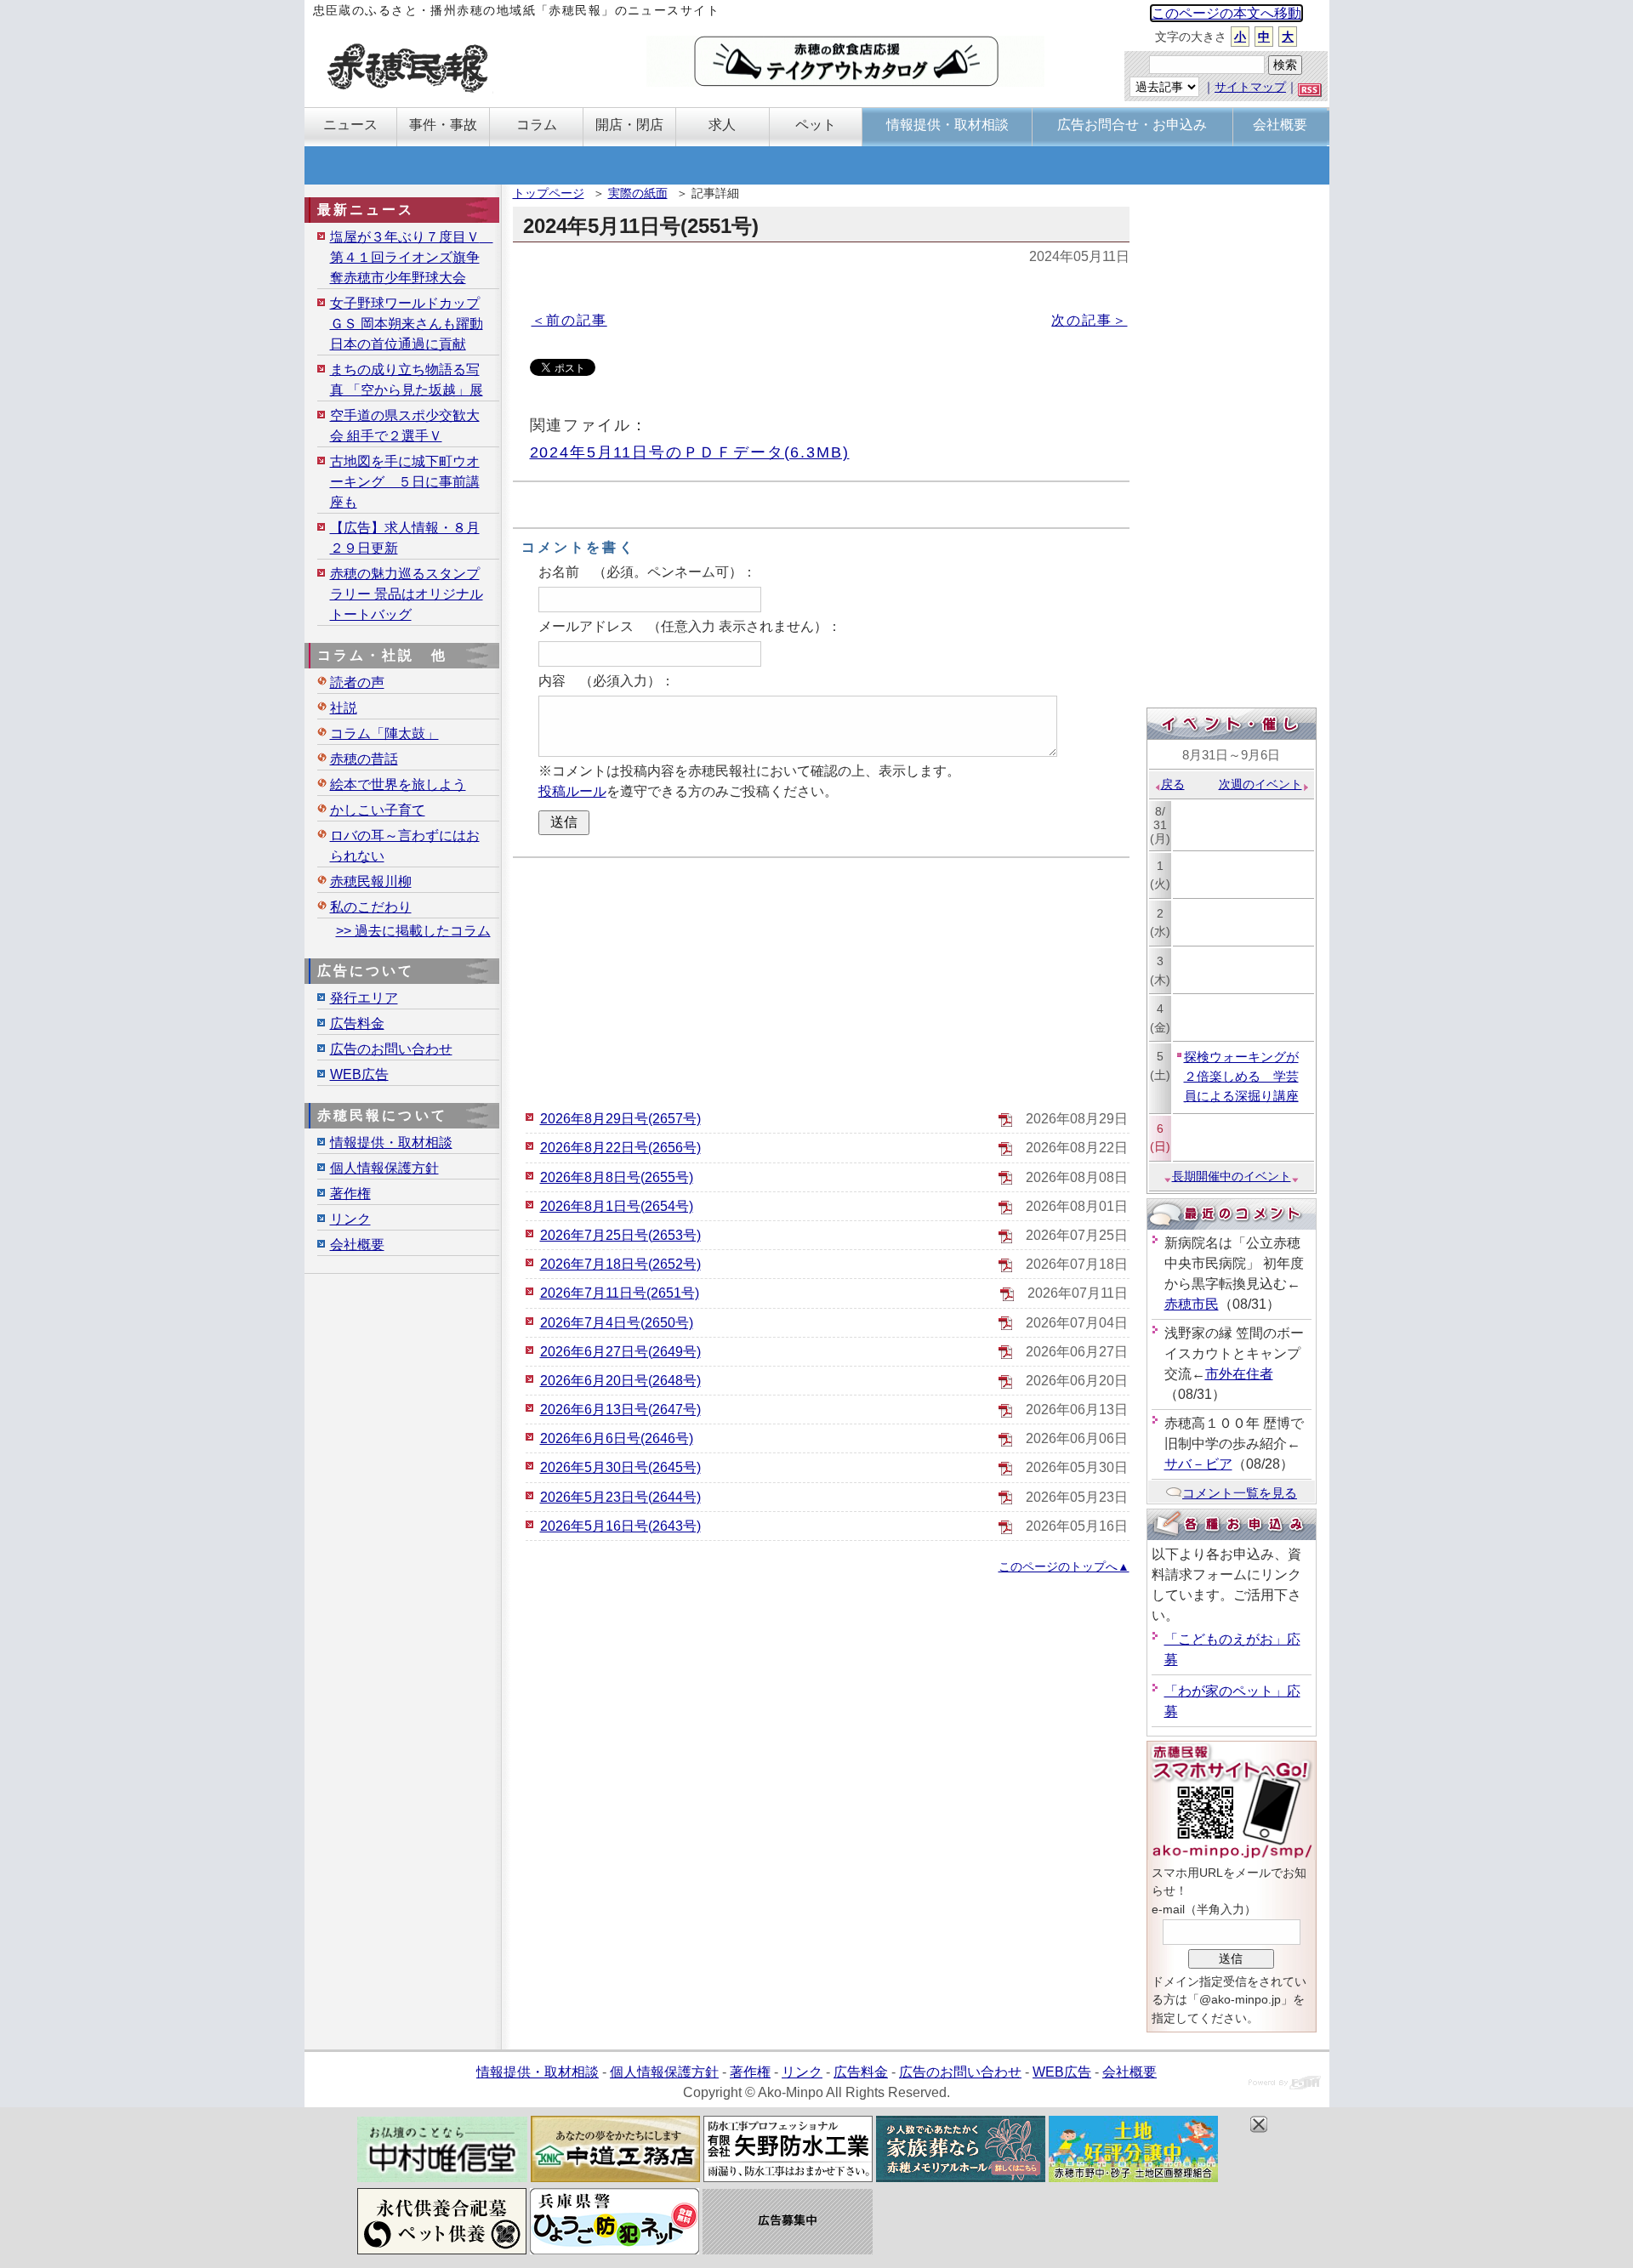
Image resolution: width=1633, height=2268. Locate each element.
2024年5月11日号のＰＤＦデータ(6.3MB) (690, 452)
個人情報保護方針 (384, 1168)
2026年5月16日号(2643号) (620, 1526)
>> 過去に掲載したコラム (413, 931)
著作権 (350, 1194)
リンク (350, 1219)
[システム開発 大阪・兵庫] (1285, 2085)
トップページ (549, 193)
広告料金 (357, 1023)
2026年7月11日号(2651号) (620, 1293)
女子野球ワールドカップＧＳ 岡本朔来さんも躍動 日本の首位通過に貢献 (407, 324)
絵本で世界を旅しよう (398, 784)
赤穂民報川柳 (371, 881)
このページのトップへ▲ (1064, 1566)
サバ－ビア (1198, 1464)
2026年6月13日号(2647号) (620, 1410)
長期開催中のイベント (1232, 1176)
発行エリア (364, 998)
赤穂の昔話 (364, 759)
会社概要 (357, 1245)
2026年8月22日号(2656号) (620, 1148)
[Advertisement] (821, 981)
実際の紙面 (638, 193)
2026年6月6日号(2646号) (617, 1438)
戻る (1173, 784)
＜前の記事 (569, 320)
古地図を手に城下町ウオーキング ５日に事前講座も (405, 482)
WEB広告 (359, 1074)
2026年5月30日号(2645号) (620, 1467)
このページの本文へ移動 (1226, 13)
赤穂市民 (1192, 1304)
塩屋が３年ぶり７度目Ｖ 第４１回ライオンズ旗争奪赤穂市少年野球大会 (412, 257)
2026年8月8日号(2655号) (617, 1177)
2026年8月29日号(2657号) (620, 1119)
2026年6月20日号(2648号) (620, 1381)
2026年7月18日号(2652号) (620, 1264)
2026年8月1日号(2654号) (617, 1206)
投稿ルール (572, 791)
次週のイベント (1260, 784)
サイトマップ (1250, 87)
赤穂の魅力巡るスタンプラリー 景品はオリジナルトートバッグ (407, 594)
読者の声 (357, 682)
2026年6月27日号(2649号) (620, 1352)
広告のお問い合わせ (391, 1049)
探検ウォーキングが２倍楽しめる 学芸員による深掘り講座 (1241, 1076)
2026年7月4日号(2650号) (617, 1323)
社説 (344, 708)
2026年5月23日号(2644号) (620, 1497)
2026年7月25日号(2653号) (620, 1235)
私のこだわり (371, 907)
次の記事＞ (1089, 320)
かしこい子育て (378, 810)
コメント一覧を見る (1240, 1493)
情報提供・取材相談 (391, 1143)
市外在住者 (1239, 1374)
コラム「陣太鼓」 (384, 733)
